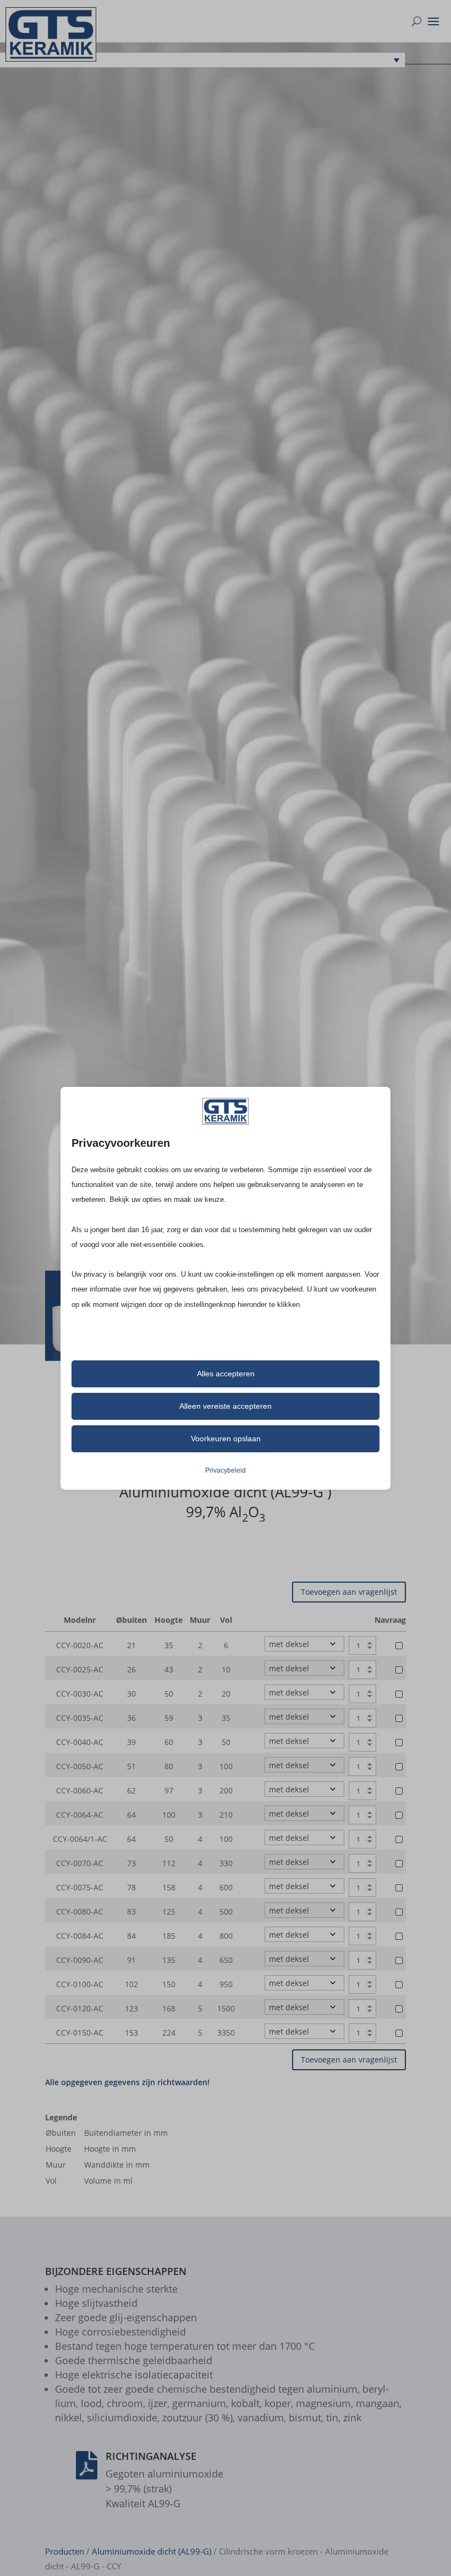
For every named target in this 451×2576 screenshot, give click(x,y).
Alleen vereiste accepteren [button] (226, 1406)
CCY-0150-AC (80, 2033)
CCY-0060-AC (80, 1790)
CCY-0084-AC (80, 1936)
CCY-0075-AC (80, 1887)
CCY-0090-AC (80, 1960)
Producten (65, 2551)
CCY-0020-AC (80, 1645)
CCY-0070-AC (80, 1863)
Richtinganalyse (151, 2456)
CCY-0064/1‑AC (80, 1839)
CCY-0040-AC (80, 1742)
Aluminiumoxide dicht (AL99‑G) (152, 2551)
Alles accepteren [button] (226, 1374)
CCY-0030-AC (80, 1694)
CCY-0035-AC (80, 1718)
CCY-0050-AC (80, 1766)
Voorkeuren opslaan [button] (226, 1439)
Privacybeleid (226, 1470)
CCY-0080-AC (80, 1912)
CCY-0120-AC (80, 2008)
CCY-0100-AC (80, 1984)
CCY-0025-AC (80, 1669)
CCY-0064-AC (80, 1815)
